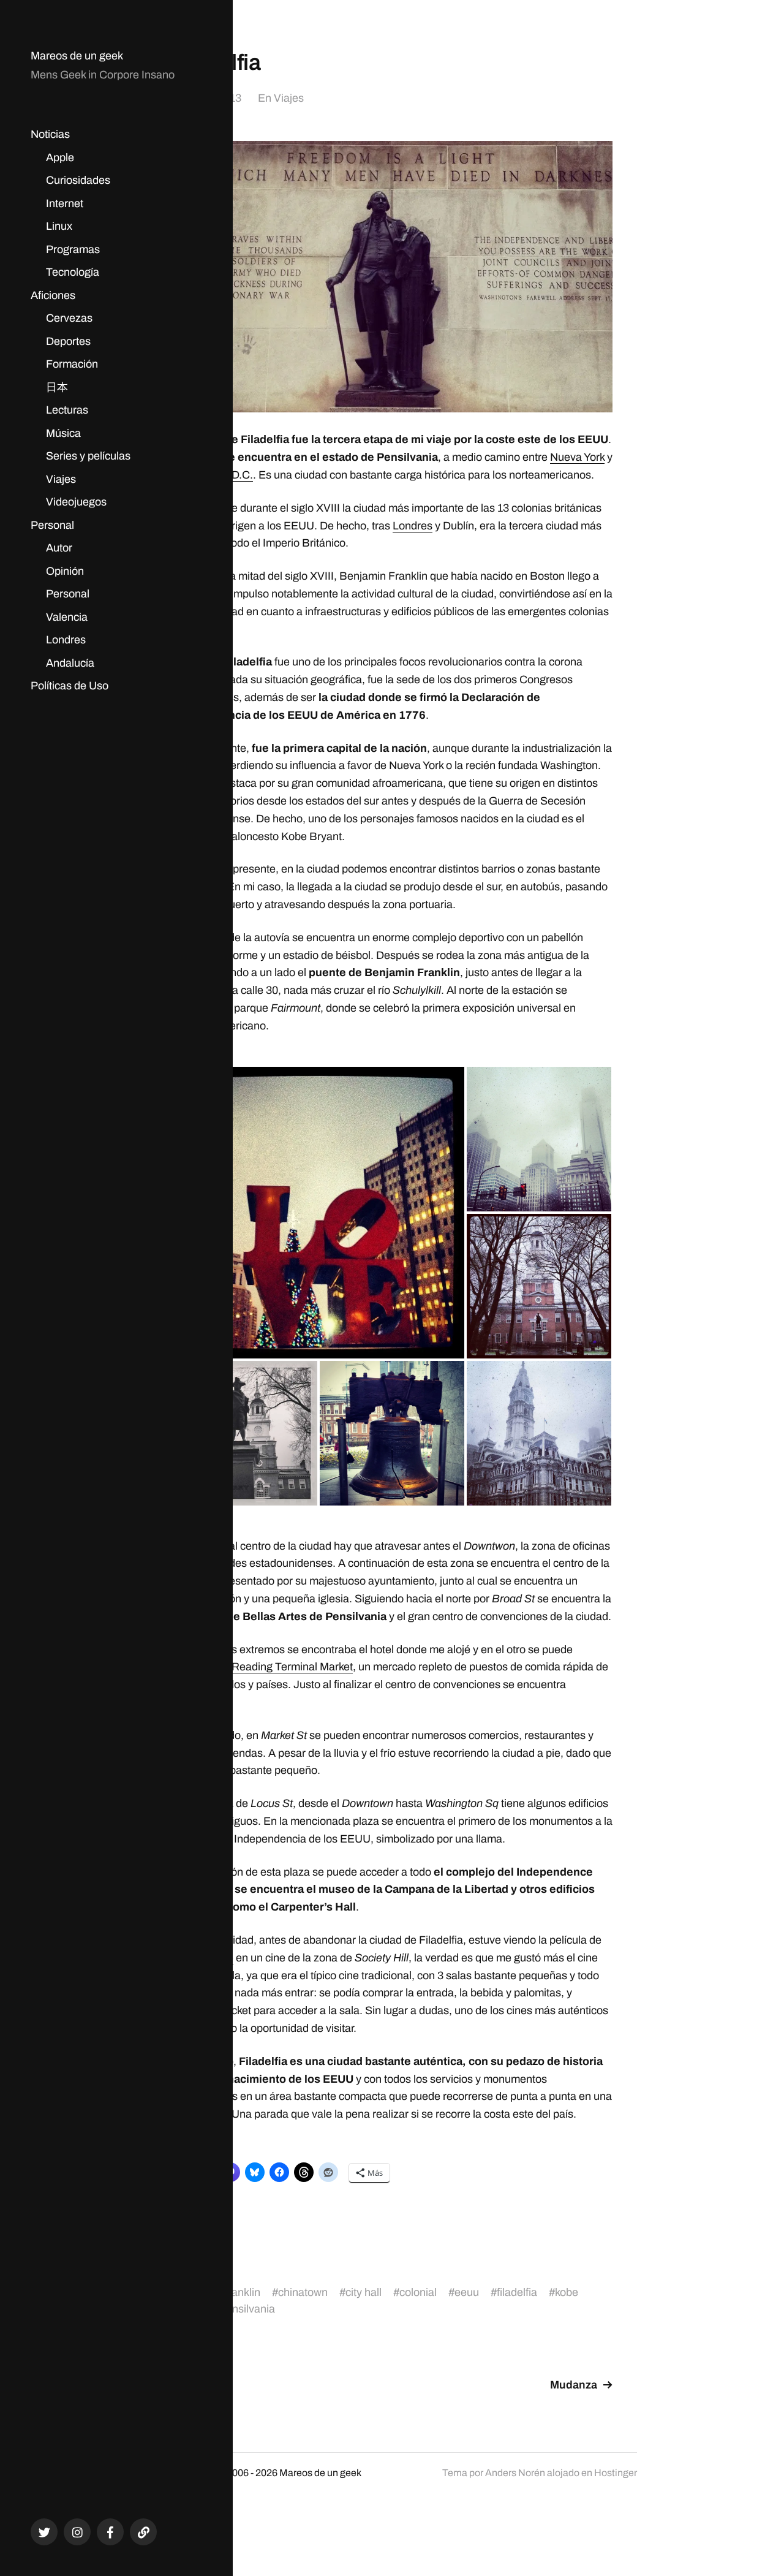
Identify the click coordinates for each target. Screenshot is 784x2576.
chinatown (303, 2292)
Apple (60, 157)
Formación (72, 364)
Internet (65, 203)
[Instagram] (77, 2532)
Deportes (68, 341)
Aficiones (53, 295)
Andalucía (70, 663)
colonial (418, 2292)
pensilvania (247, 2309)
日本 (57, 387)
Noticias (50, 134)
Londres (66, 640)
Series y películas (88, 456)
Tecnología (73, 272)
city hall (364, 2292)
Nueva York (577, 457)
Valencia (67, 617)
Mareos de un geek (77, 56)
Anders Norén (515, 2473)
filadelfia (517, 2292)
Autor (59, 548)
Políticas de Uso (70, 686)
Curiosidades (78, 180)
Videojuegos (76, 502)
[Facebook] (110, 2532)
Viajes (61, 479)
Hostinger (616, 2473)
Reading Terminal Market (292, 1667)
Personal (52, 525)
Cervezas (69, 318)
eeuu (467, 2292)
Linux (59, 226)
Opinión (65, 571)
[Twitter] (44, 2532)
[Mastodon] (143, 2532)
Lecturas (67, 410)
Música (63, 433)
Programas (73, 249)
